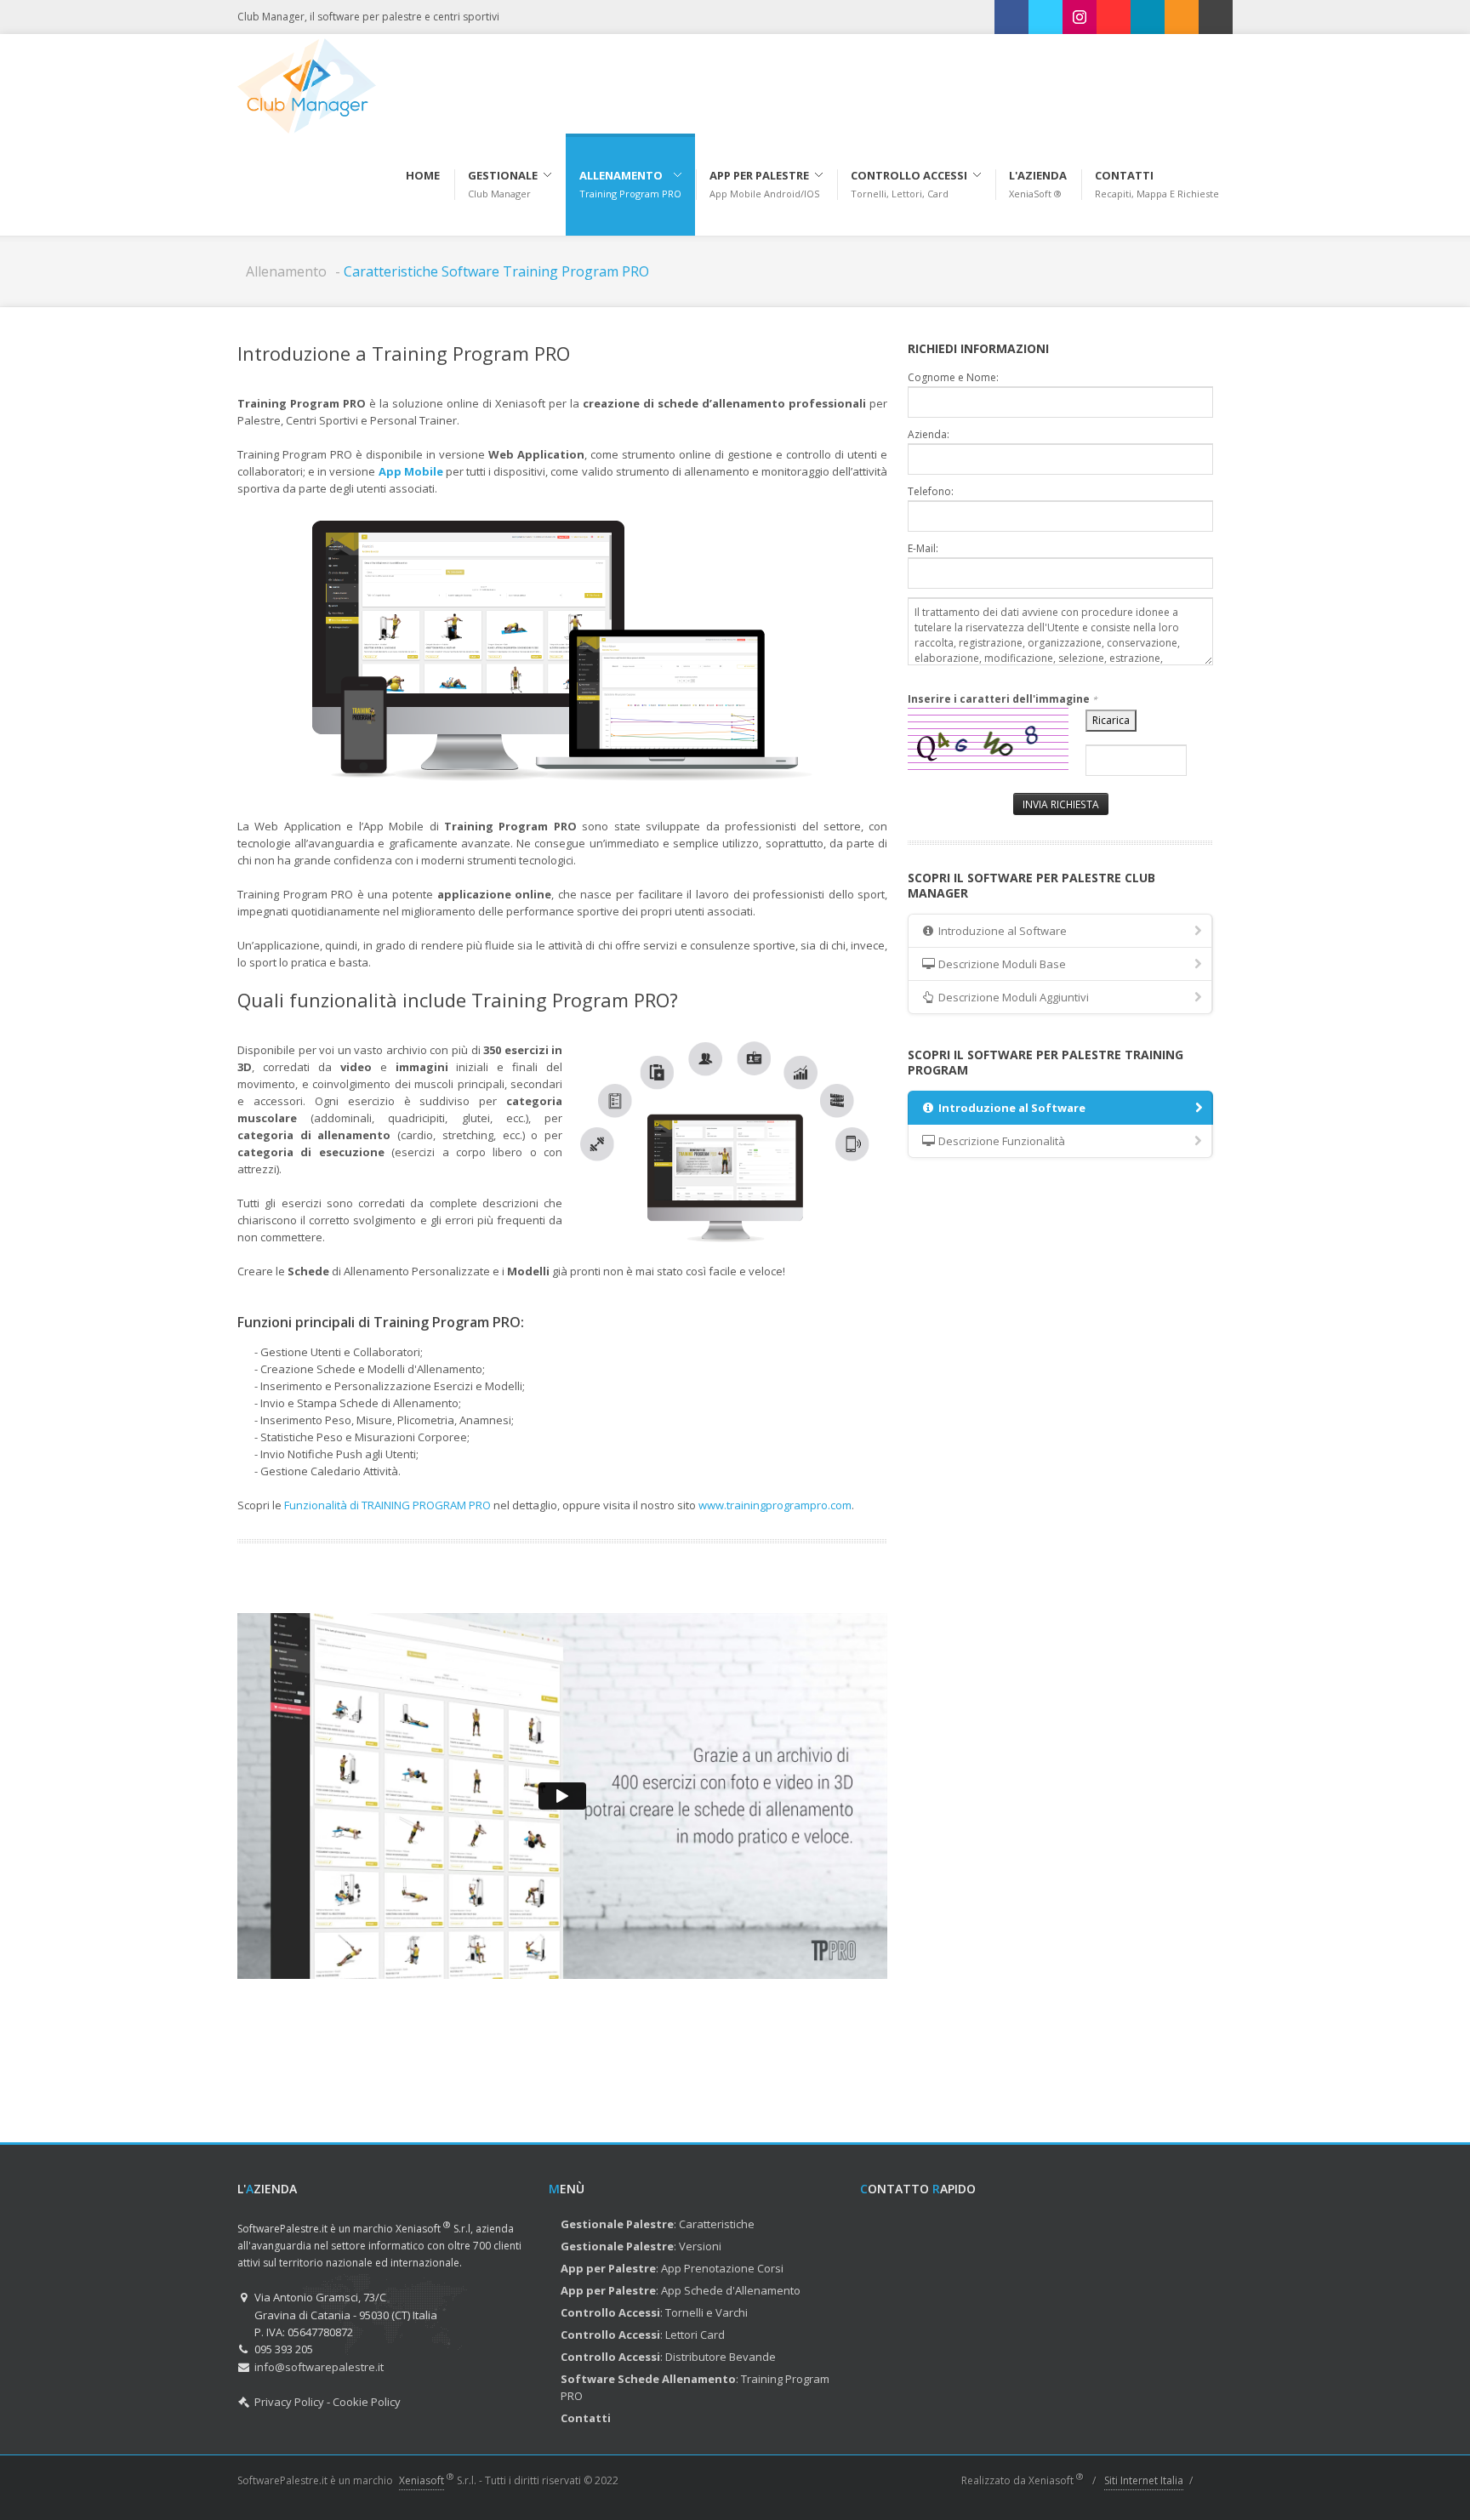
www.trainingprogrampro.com (775, 1505)
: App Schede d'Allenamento (681, 2290)
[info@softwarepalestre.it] (1216, 17)
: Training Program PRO (695, 2387)
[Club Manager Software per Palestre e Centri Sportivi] (307, 84)
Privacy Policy (289, 2402)
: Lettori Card (643, 2335)
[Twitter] (1046, 17)
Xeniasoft (422, 2480)
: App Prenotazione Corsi (672, 2268)
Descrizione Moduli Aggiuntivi (1012, 997)
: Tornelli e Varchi (654, 2312)
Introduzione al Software (1001, 931)
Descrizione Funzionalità (1000, 1141)
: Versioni (641, 2246)
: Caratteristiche (658, 2224)
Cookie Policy (367, 2402)
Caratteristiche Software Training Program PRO (496, 271)
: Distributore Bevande (668, 2357)
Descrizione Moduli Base (1001, 964)
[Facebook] (1011, 17)
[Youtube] (1114, 17)
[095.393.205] (1182, 17)
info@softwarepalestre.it (319, 2367)
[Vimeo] (1148, 17)
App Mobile (411, 471)
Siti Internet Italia (1144, 2480)
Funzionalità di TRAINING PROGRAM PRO (387, 1505)
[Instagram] (1080, 17)
